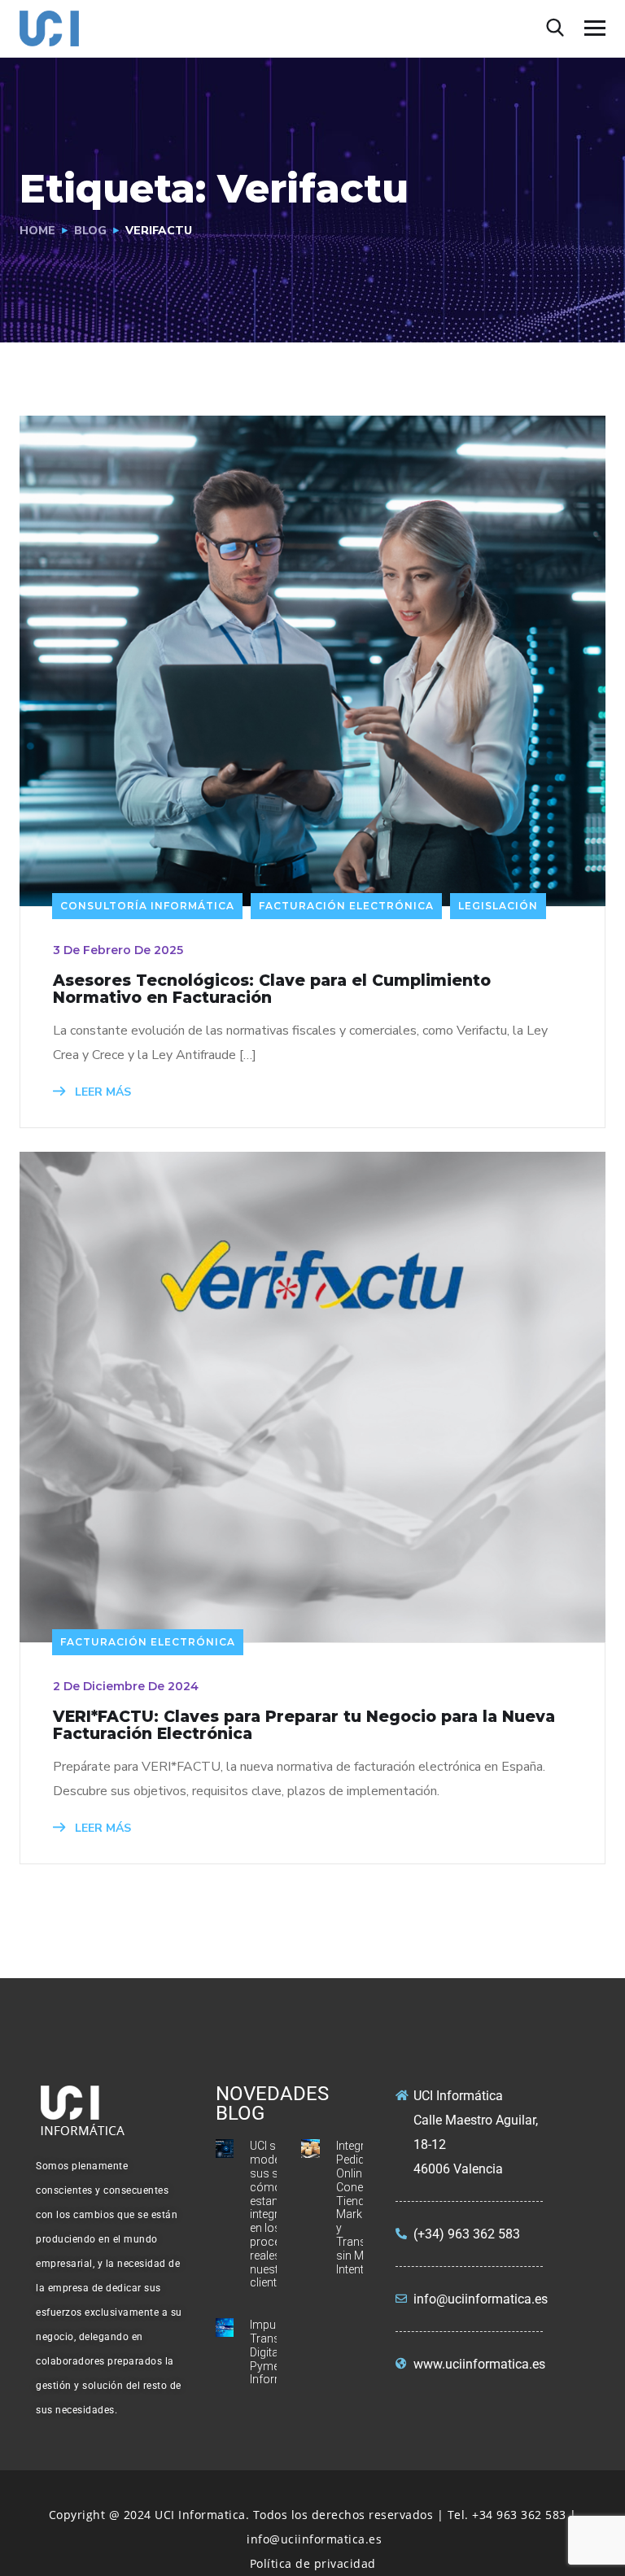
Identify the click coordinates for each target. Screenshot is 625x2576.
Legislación (498, 906)
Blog (90, 231)
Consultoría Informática (147, 906)
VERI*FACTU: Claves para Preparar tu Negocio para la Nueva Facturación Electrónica (304, 1725)
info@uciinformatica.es (314, 2539)
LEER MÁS (101, 1092)
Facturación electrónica (346, 906)
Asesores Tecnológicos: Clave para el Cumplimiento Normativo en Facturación (272, 989)
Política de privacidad (313, 2563)
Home (37, 231)
